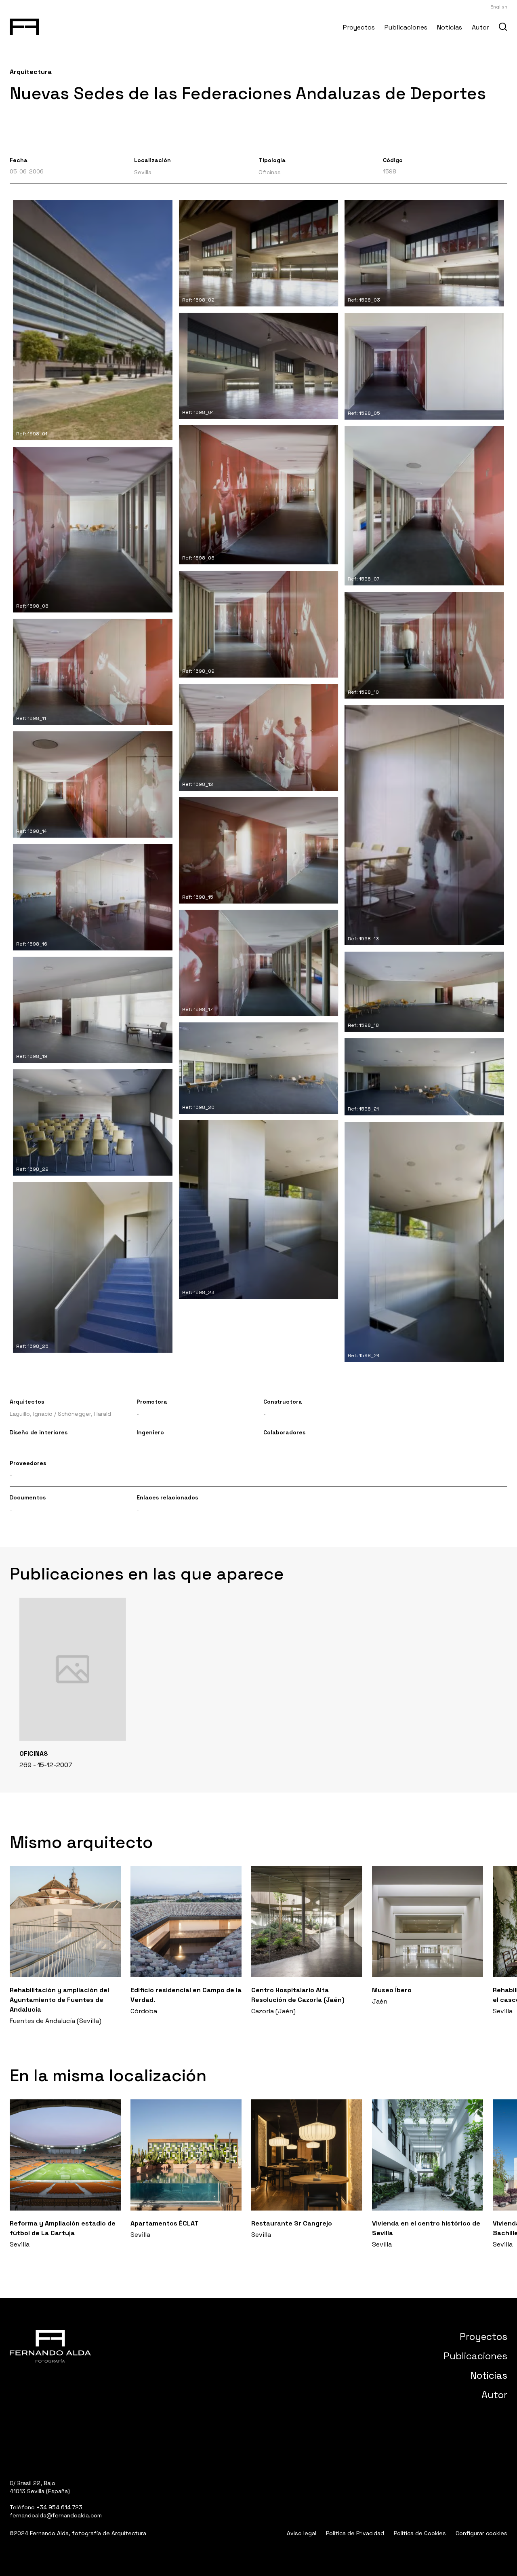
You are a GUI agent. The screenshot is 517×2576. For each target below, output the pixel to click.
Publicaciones (406, 27)
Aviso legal (302, 2533)
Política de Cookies (420, 2533)
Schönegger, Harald (84, 1414)
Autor (480, 27)
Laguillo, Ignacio (31, 1414)
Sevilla (143, 172)
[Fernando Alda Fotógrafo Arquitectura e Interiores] (24, 25)
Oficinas (270, 172)
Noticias (450, 27)
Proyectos (359, 27)
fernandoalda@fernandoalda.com (56, 2515)
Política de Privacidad (355, 2533)
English (499, 7)
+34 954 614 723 (59, 2507)
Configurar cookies (481, 2533)
